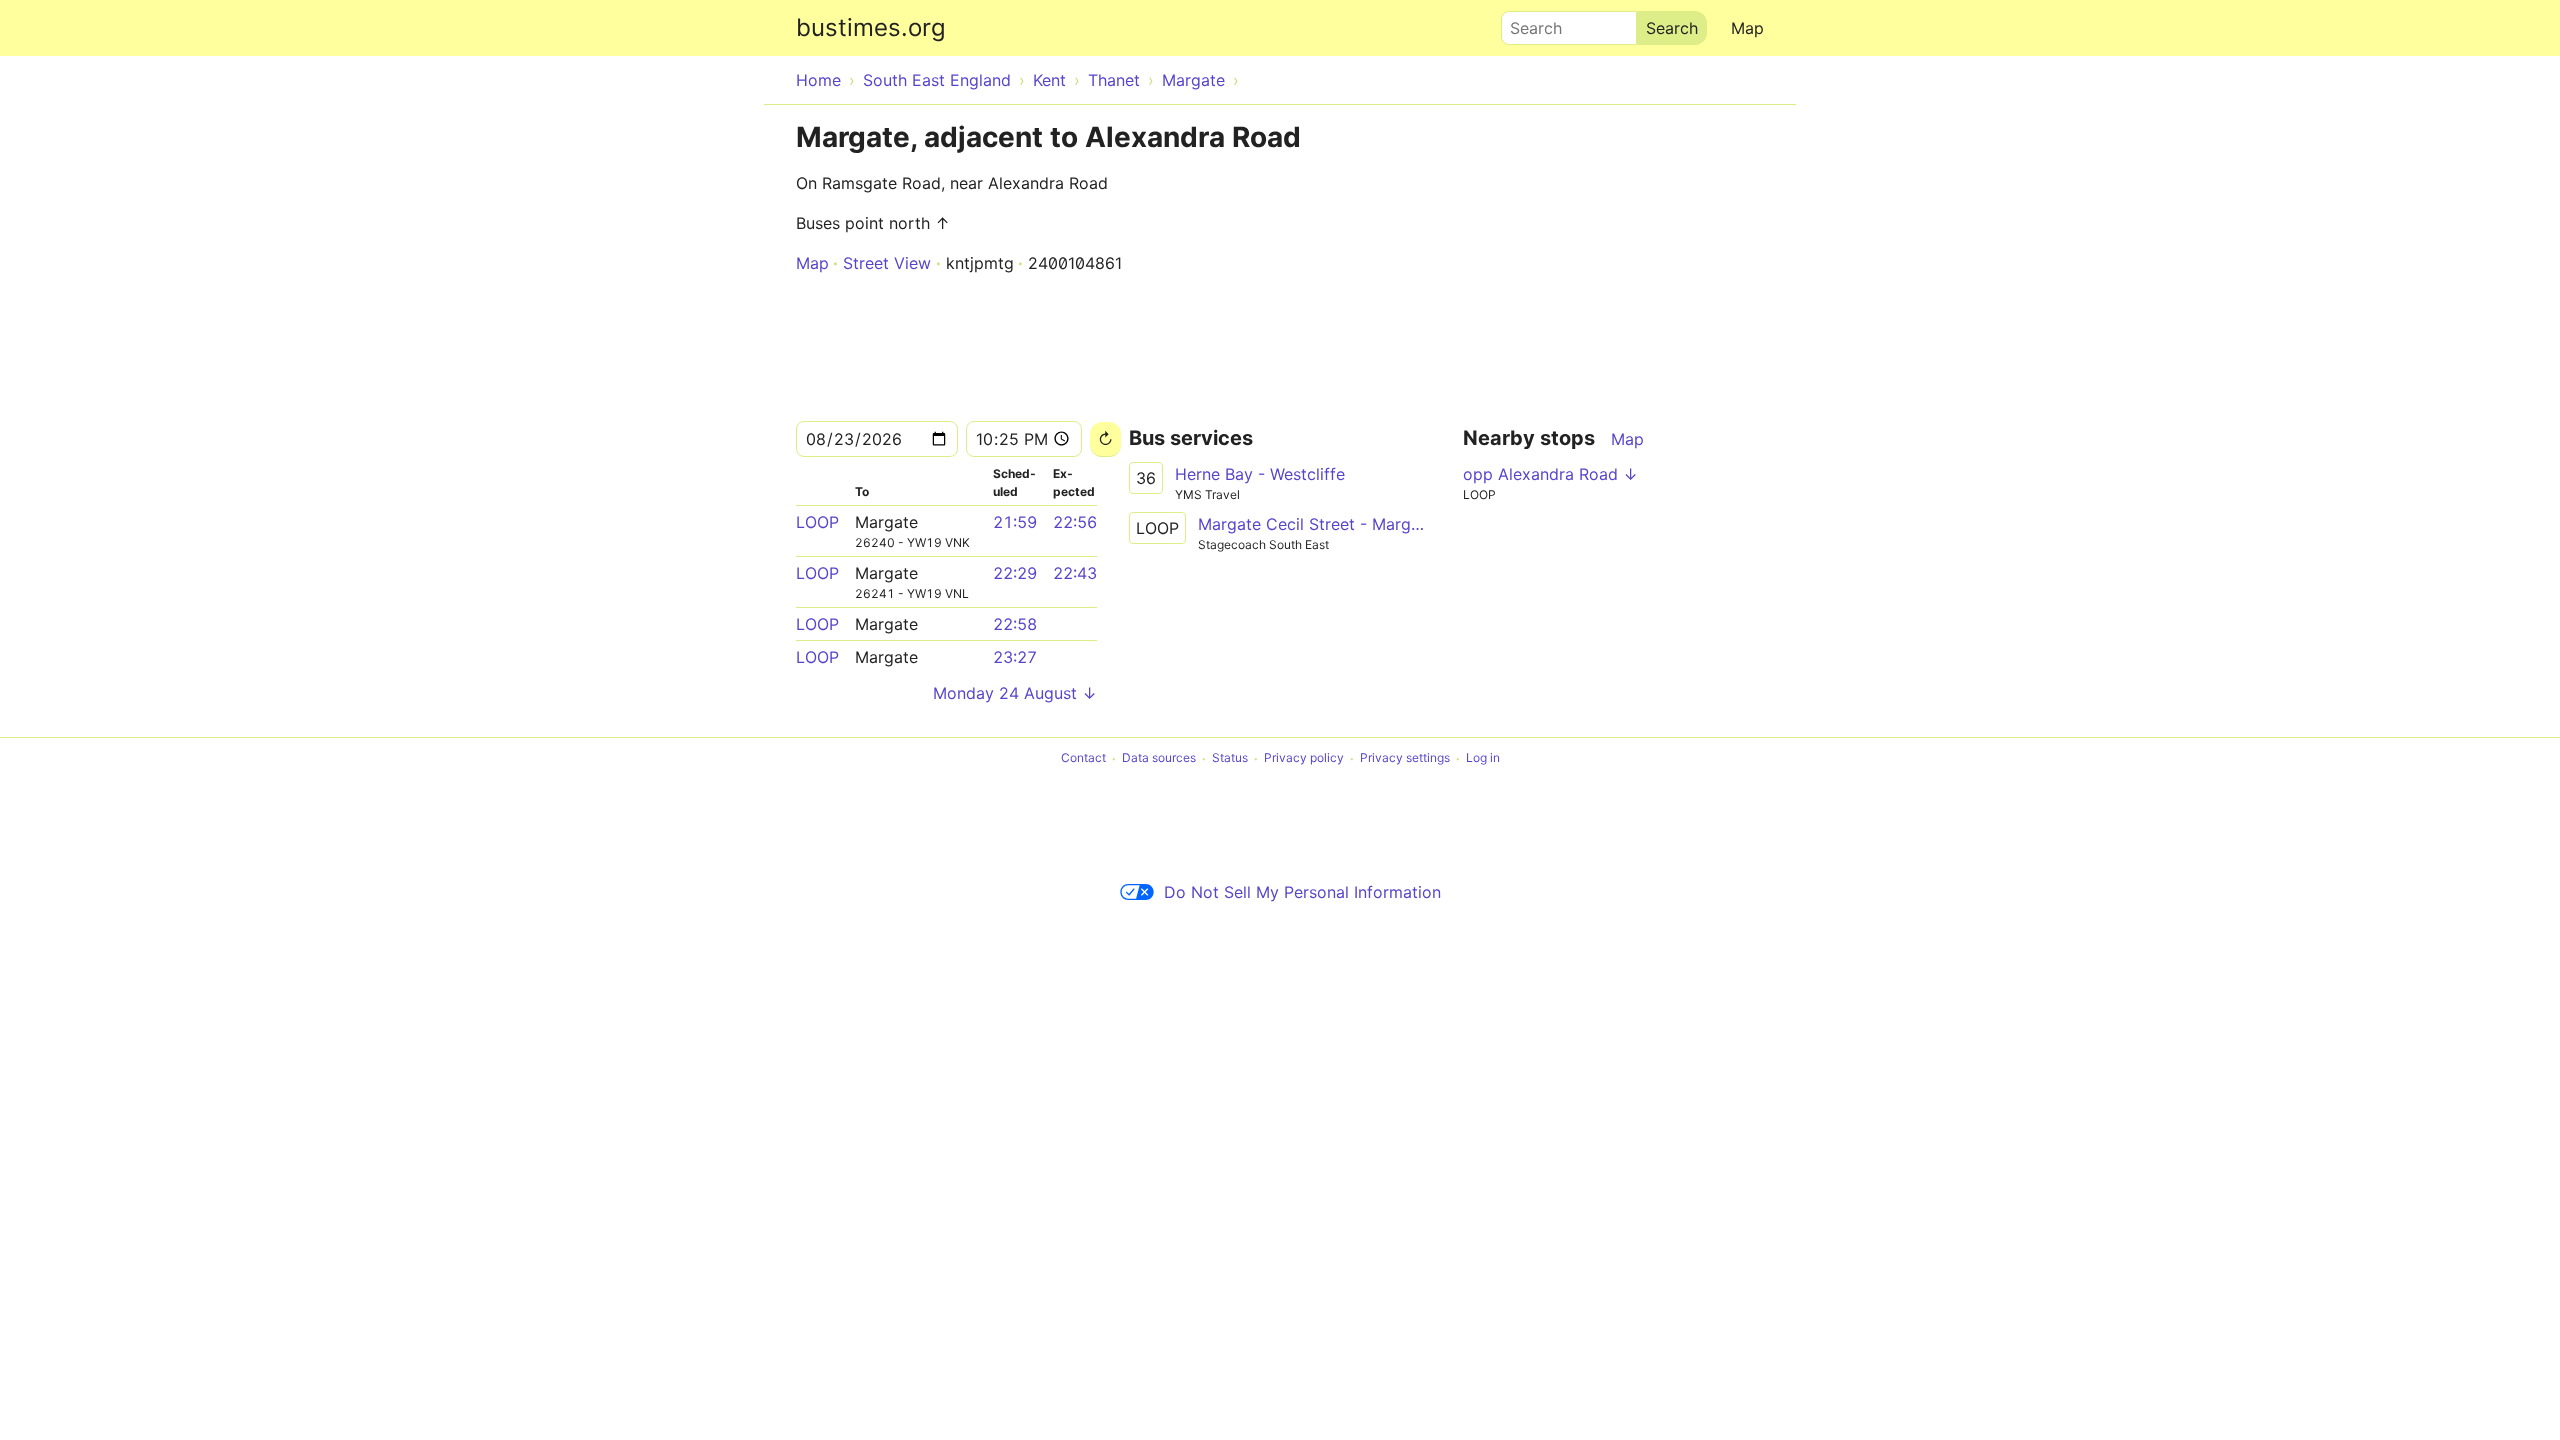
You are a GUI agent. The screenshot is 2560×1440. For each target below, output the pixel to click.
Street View (887, 263)
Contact (1083, 758)
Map (1747, 28)
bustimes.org (871, 27)
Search (1527, 23)
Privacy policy (1304, 758)
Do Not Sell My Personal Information (1302, 892)
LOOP (817, 522)
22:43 (1075, 573)
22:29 (1015, 573)
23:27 (1015, 657)
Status (1230, 758)
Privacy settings (1405, 758)
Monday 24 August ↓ (1015, 693)
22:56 (1075, 522)
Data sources (1159, 758)
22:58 (1015, 624)
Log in (1483, 758)
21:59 (1015, 522)
